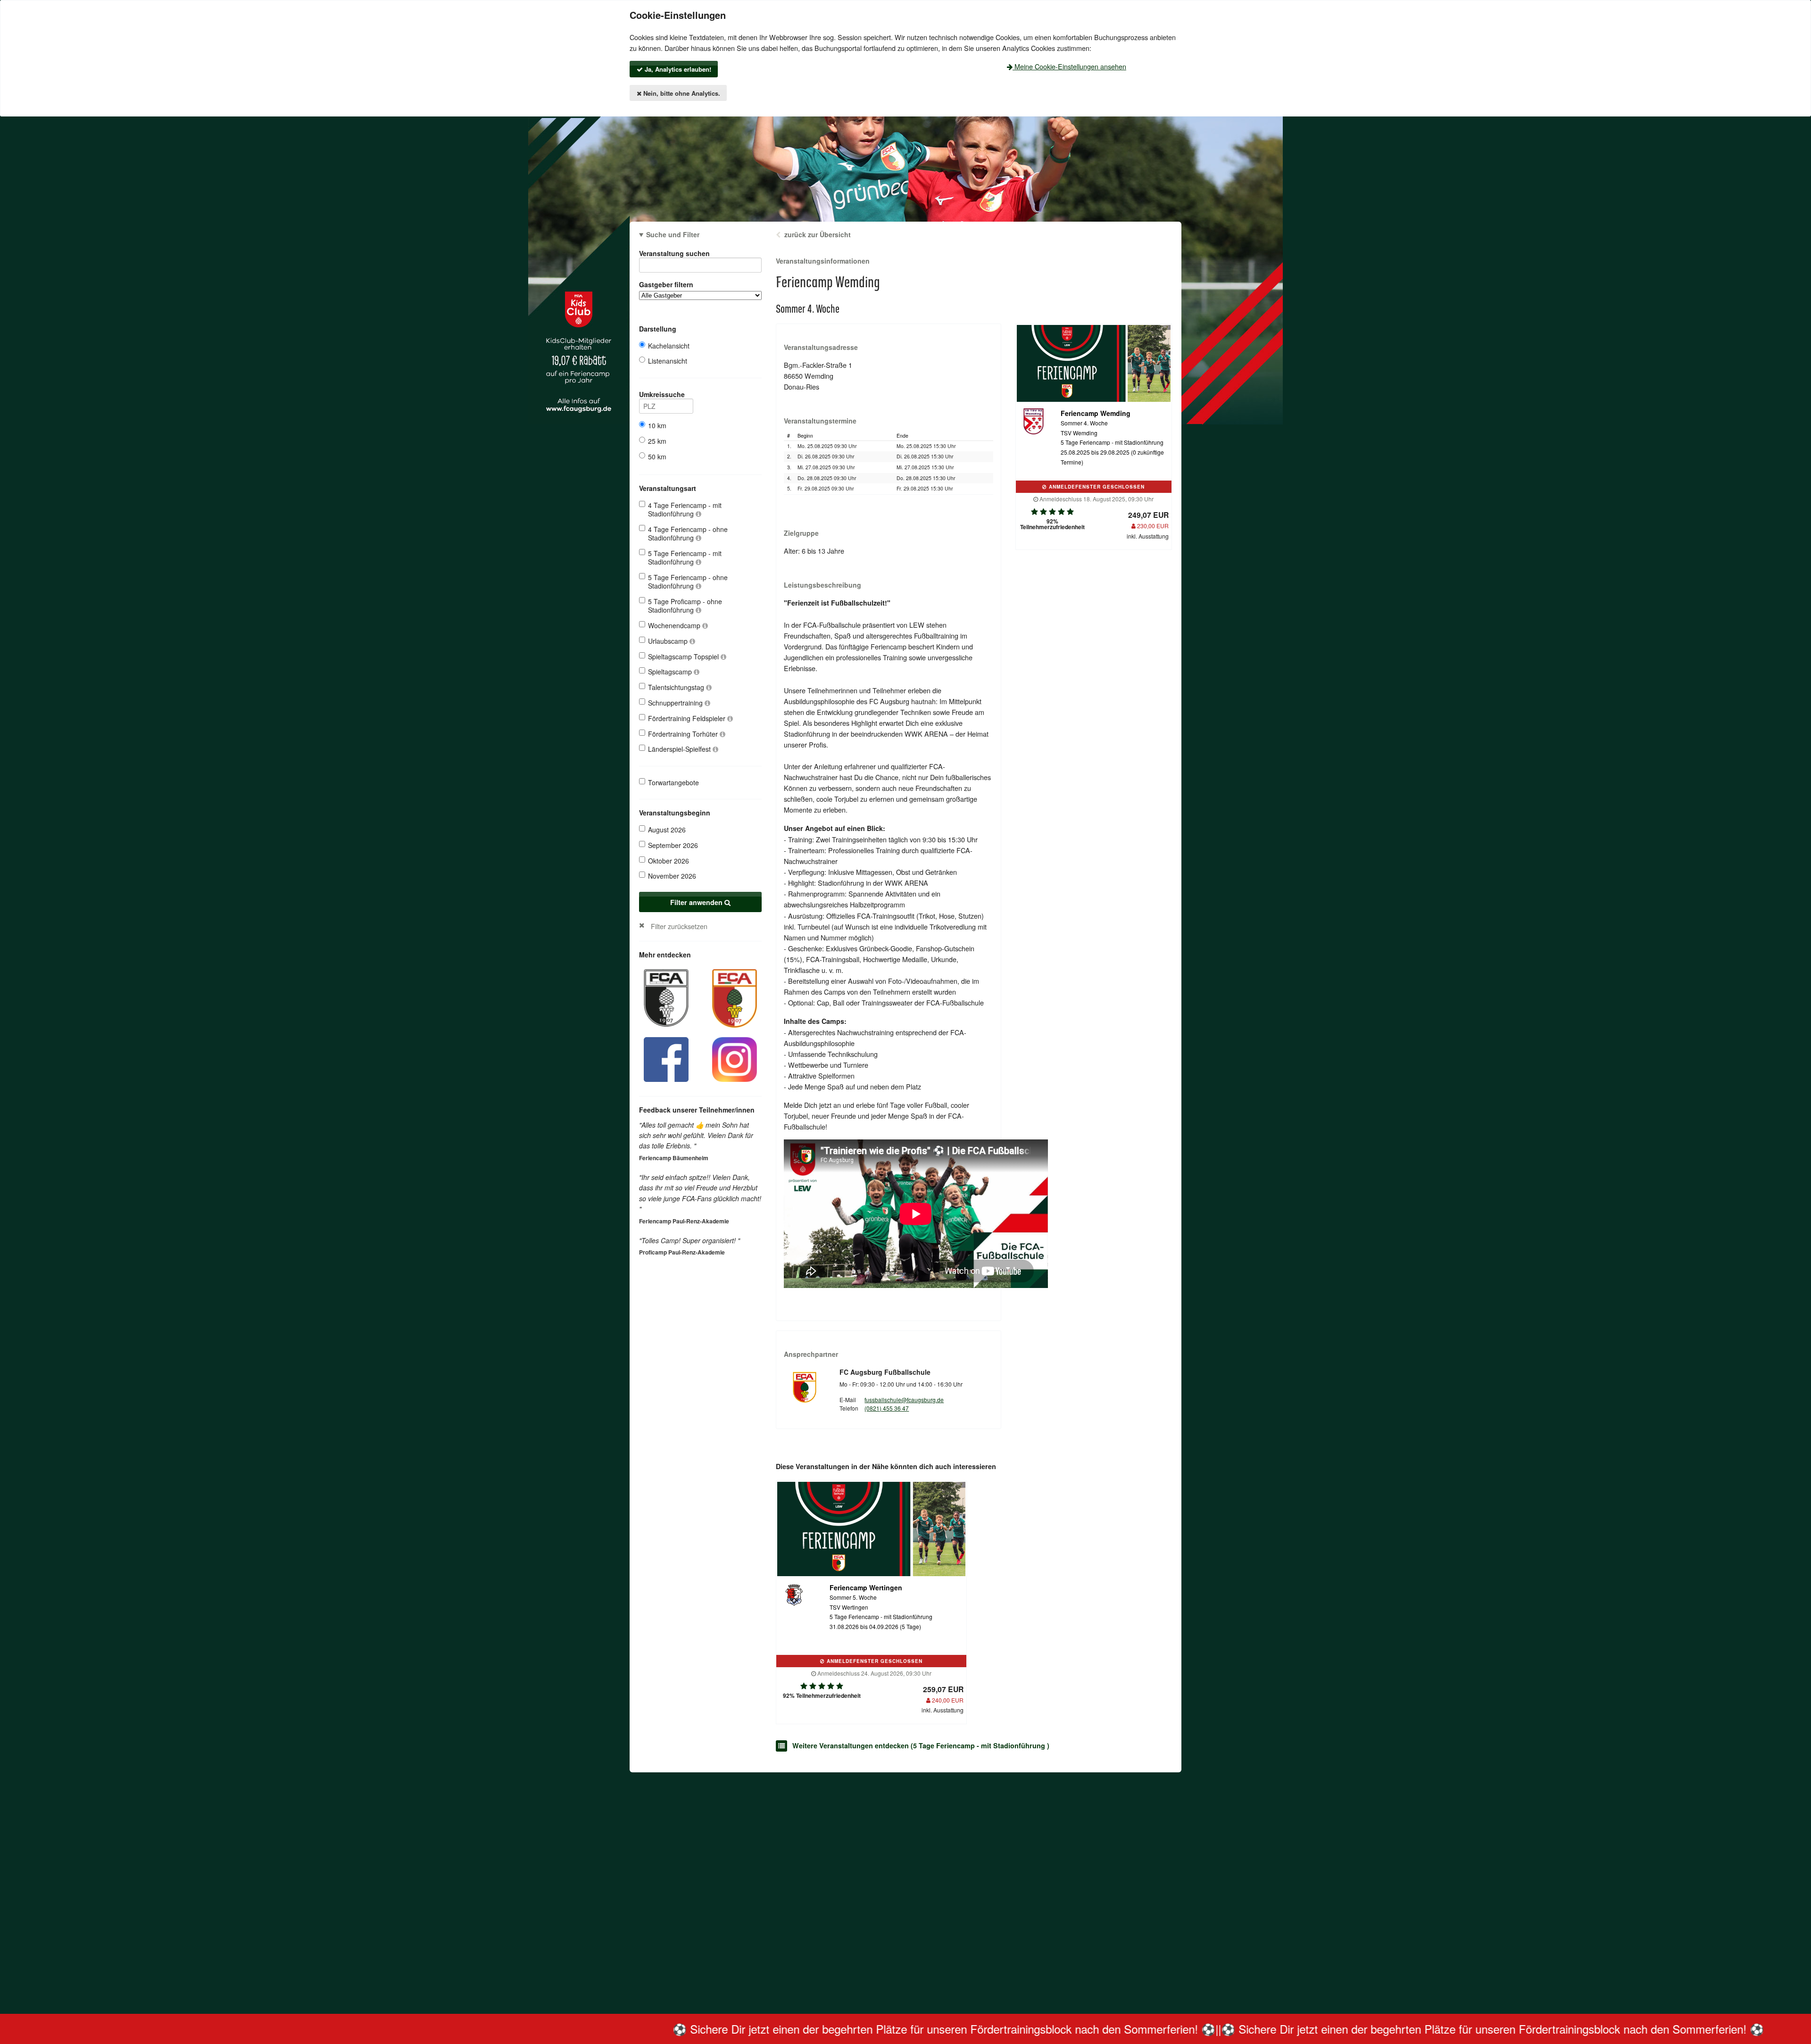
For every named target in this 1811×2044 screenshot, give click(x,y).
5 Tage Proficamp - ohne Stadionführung (685, 606)
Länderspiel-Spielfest (680, 749)
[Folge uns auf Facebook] (666, 1058)
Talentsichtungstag (677, 687)
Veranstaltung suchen (674, 253)
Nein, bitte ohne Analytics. (681, 93)
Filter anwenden (697, 902)
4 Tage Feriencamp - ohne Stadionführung (688, 533)
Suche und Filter (673, 234)
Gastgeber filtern (666, 284)
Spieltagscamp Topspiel (684, 656)
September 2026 (673, 845)
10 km (657, 425)
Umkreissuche (662, 394)
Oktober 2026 (669, 861)
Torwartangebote (673, 782)
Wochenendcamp (675, 625)
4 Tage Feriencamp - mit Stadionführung (685, 509)
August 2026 (667, 830)
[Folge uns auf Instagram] (735, 1058)
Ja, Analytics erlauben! (677, 69)
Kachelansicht (669, 346)
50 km (657, 457)
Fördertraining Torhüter (684, 734)
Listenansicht (668, 361)
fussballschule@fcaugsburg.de (904, 1400)
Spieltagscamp (671, 672)
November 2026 (672, 876)
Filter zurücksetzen (679, 926)
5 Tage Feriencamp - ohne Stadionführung (688, 582)
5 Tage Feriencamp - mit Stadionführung (685, 557)
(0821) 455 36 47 (887, 1408)
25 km (657, 441)
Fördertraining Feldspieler (688, 718)
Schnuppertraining (676, 703)
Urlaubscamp (669, 641)
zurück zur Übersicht (818, 234)
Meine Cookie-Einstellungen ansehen (1069, 66)
